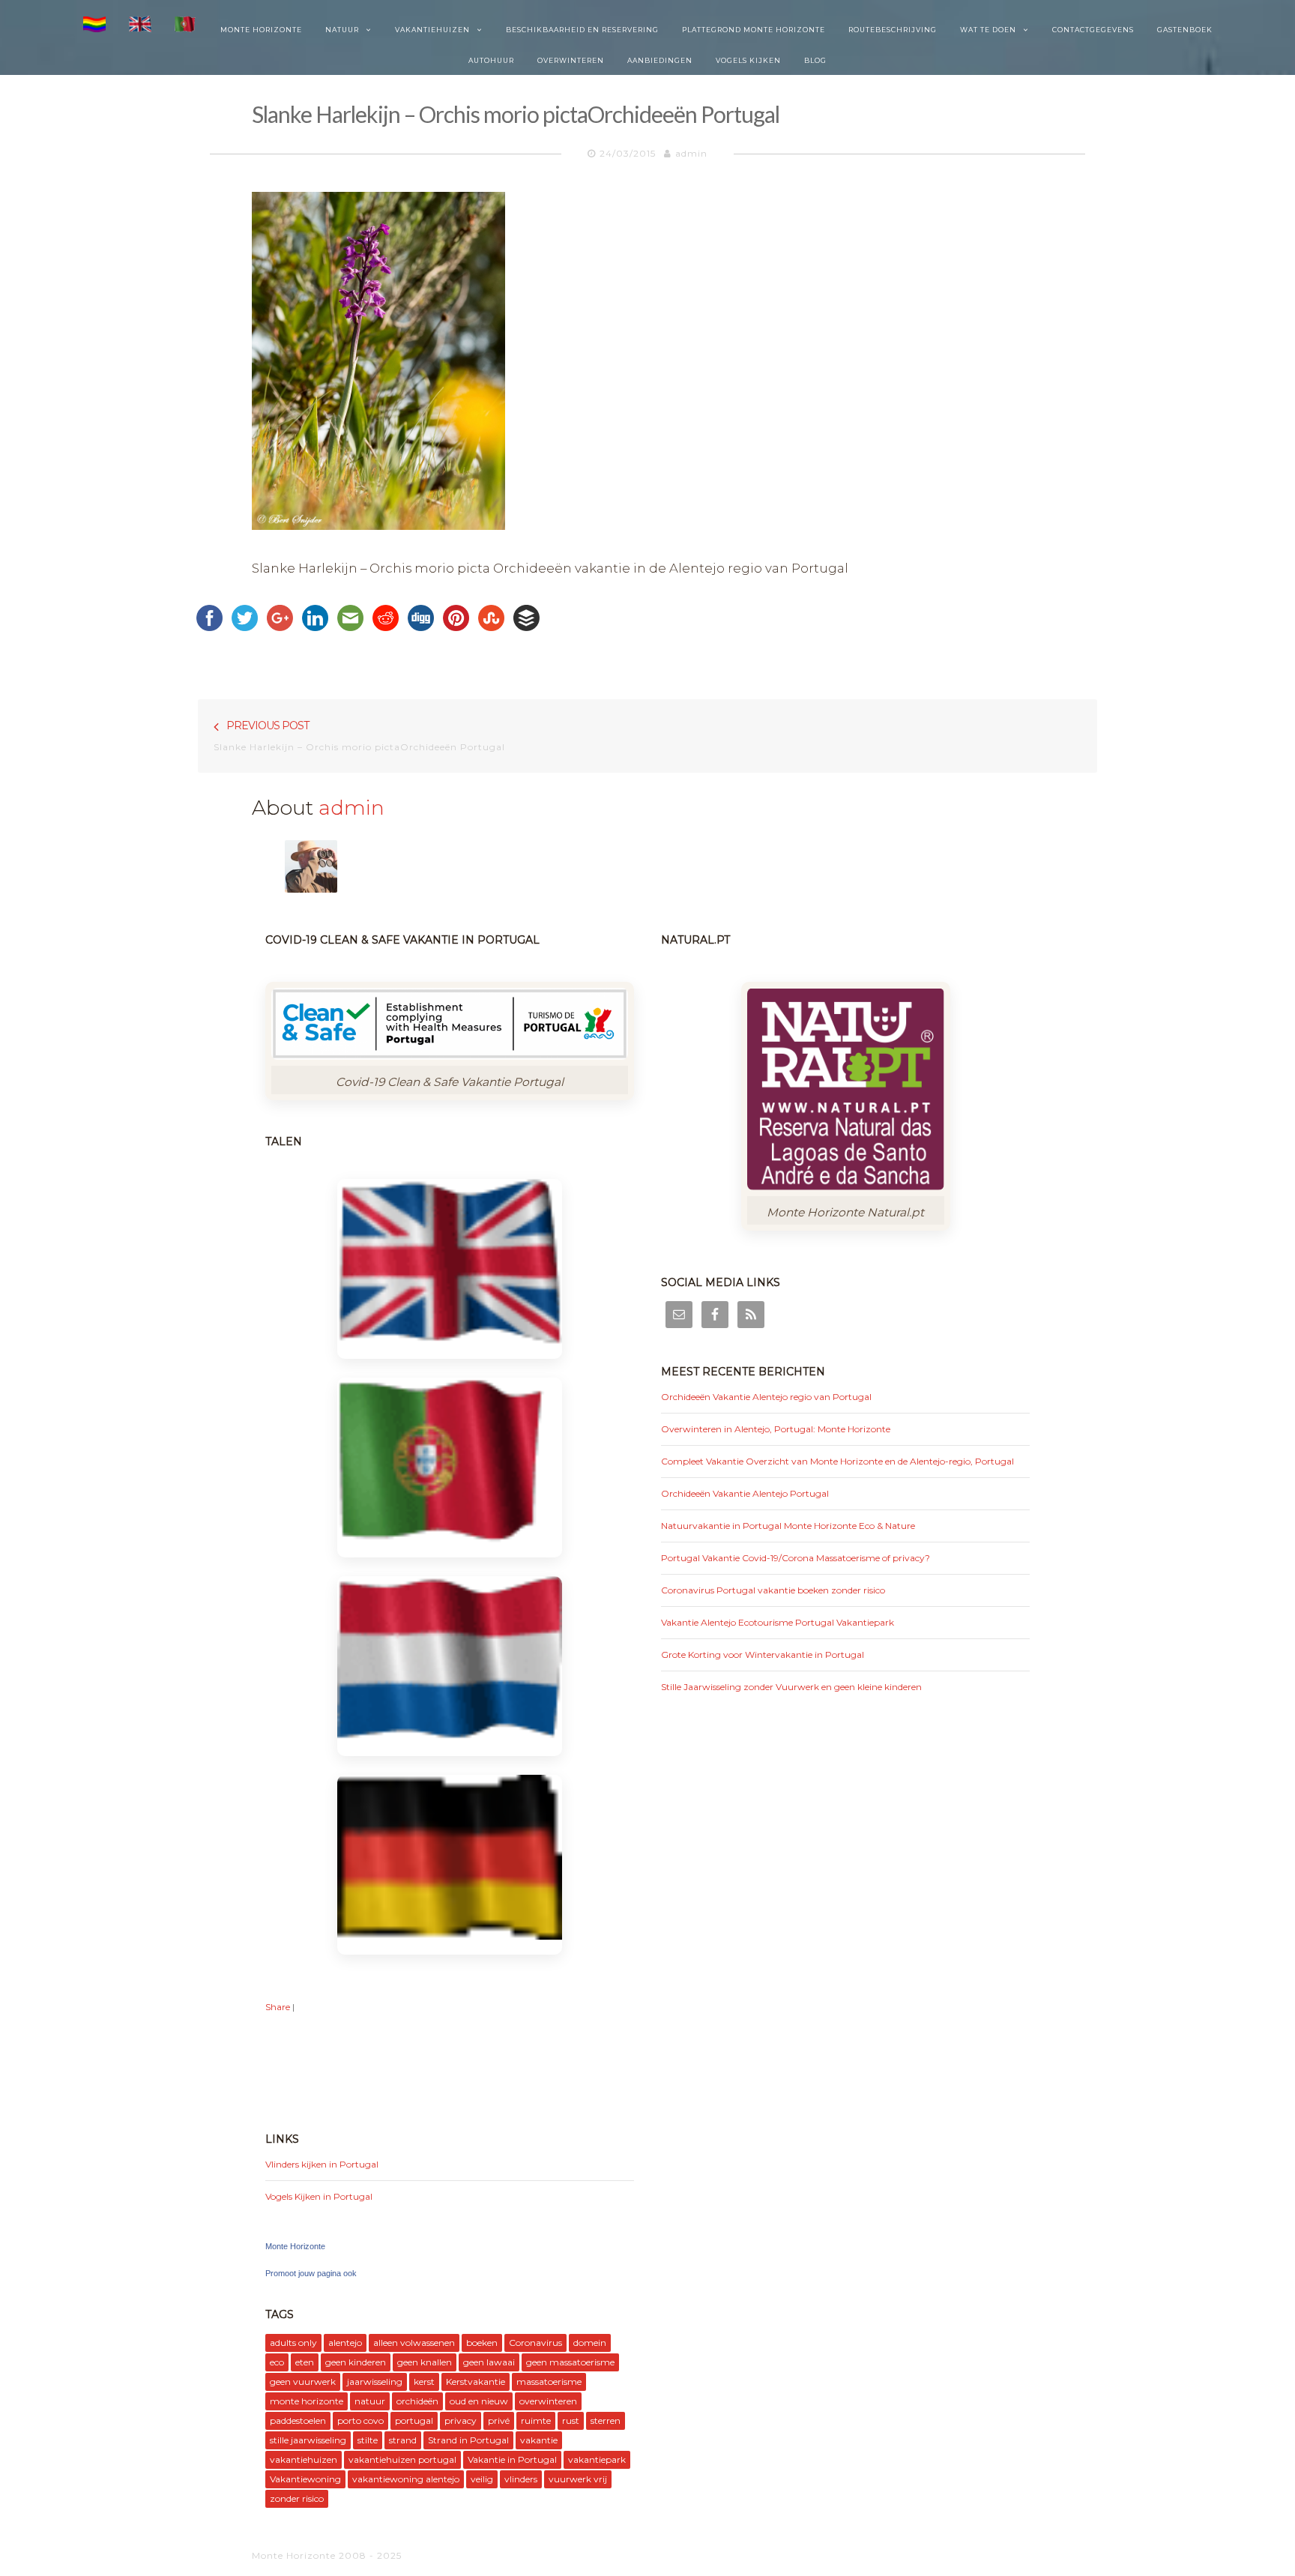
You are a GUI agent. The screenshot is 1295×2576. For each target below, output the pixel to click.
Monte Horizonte (261, 30)
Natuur (342, 30)
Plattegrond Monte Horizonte (754, 30)
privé (499, 2420)
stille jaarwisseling (308, 2440)
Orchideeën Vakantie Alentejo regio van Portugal (766, 1397)
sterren (606, 2420)
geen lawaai (489, 2362)
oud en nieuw (479, 2401)
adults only (293, 2343)
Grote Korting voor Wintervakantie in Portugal (763, 1655)
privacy (461, 2420)
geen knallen (425, 2362)
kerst (424, 2382)
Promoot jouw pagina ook (311, 2273)
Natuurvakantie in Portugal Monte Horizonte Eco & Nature (788, 1526)
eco (277, 2362)
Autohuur (491, 60)
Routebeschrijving (893, 30)
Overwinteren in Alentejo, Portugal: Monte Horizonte (776, 1429)
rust (571, 2420)
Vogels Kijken (748, 60)
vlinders (521, 2479)
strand (403, 2440)
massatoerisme (549, 2382)
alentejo (345, 2343)
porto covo (360, 2420)
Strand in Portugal (468, 2440)
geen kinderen (356, 2362)
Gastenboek (1185, 30)
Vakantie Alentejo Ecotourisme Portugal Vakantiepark (778, 1622)
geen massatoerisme (570, 2362)
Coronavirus (535, 2343)
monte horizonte (307, 2401)
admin (691, 153)
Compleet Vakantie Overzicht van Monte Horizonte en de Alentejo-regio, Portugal (837, 1461)
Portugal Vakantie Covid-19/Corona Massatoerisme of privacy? (796, 1558)
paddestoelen (298, 2420)
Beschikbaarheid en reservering (582, 30)
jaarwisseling (375, 2382)
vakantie (539, 2440)
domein (590, 2343)
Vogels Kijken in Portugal (319, 2196)
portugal (414, 2420)
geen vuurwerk (303, 2382)
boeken (482, 2343)
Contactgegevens (1093, 30)
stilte (368, 2440)
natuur (370, 2401)
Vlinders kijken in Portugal (322, 2164)
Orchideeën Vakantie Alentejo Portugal (745, 1493)
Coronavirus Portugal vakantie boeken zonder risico (773, 1590)
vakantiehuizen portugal (402, 2459)
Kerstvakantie (476, 2382)
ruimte (536, 2420)
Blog (815, 60)
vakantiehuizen (304, 2459)
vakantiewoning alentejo (406, 2479)
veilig (482, 2479)
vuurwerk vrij (578, 2479)
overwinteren (548, 2401)
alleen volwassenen (414, 2343)
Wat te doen (988, 30)
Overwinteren (571, 60)
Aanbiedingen (660, 60)
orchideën (417, 2401)
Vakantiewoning (305, 2479)
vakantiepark (597, 2459)
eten (305, 2362)
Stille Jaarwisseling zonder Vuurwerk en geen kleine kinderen (791, 1687)
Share (278, 2007)
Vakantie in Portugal (512, 2459)
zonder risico (297, 2498)
